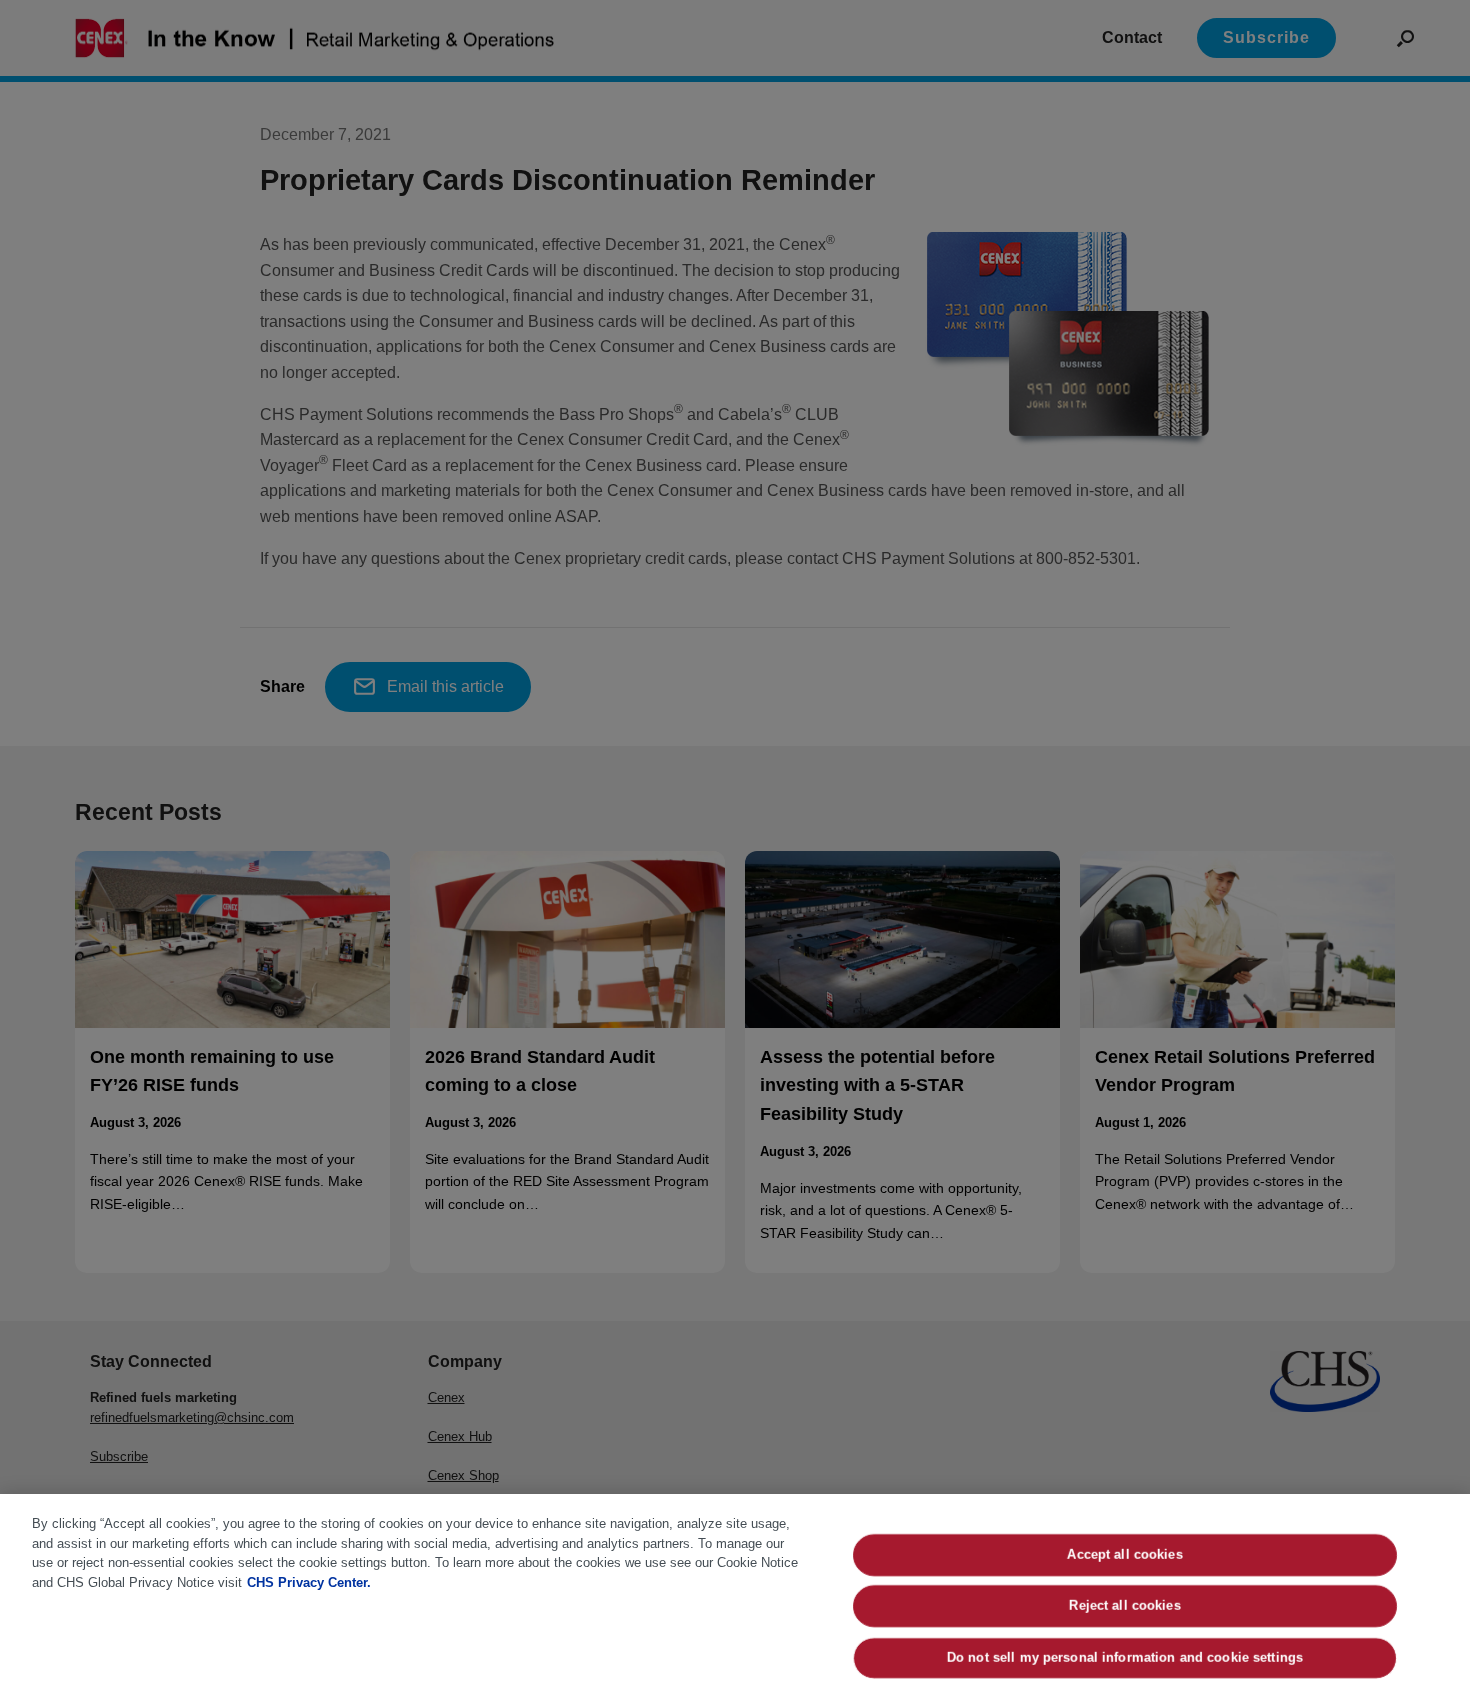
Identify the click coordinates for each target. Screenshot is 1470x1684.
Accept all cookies (1124, 1554)
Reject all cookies (1124, 1606)
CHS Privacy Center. (309, 1582)
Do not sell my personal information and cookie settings (1124, 1657)
